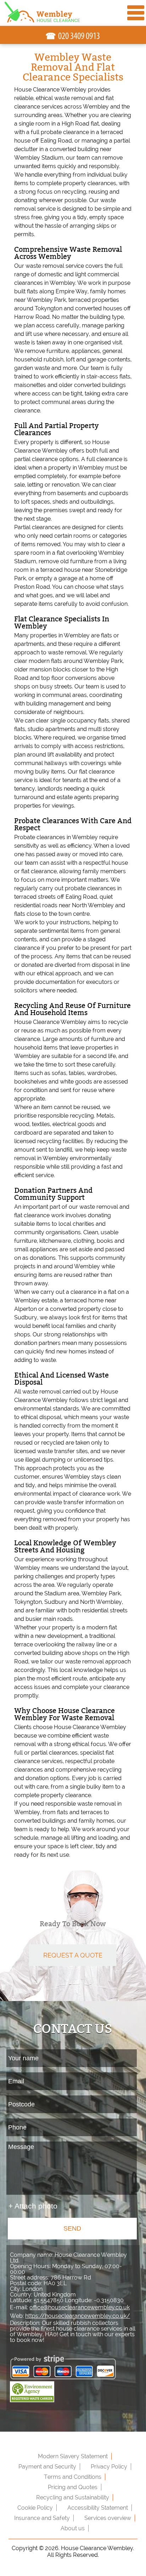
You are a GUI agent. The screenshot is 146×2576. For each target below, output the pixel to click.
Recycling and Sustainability (73, 2497)
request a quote (73, 1955)
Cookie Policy (35, 2508)
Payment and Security (47, 2467)
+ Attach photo (33, 2206)
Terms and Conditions (73, 2477)
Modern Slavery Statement (73, 2456)
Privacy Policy (109, 2467)
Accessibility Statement (98, 2508)
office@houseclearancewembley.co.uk (80, 2307)
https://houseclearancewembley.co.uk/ (78, 2316)
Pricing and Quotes (73, 2487)
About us (73, 2528)
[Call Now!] (79, 36)
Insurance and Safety (42, 2518)
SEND (72, 2228)
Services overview (108, 2518)
